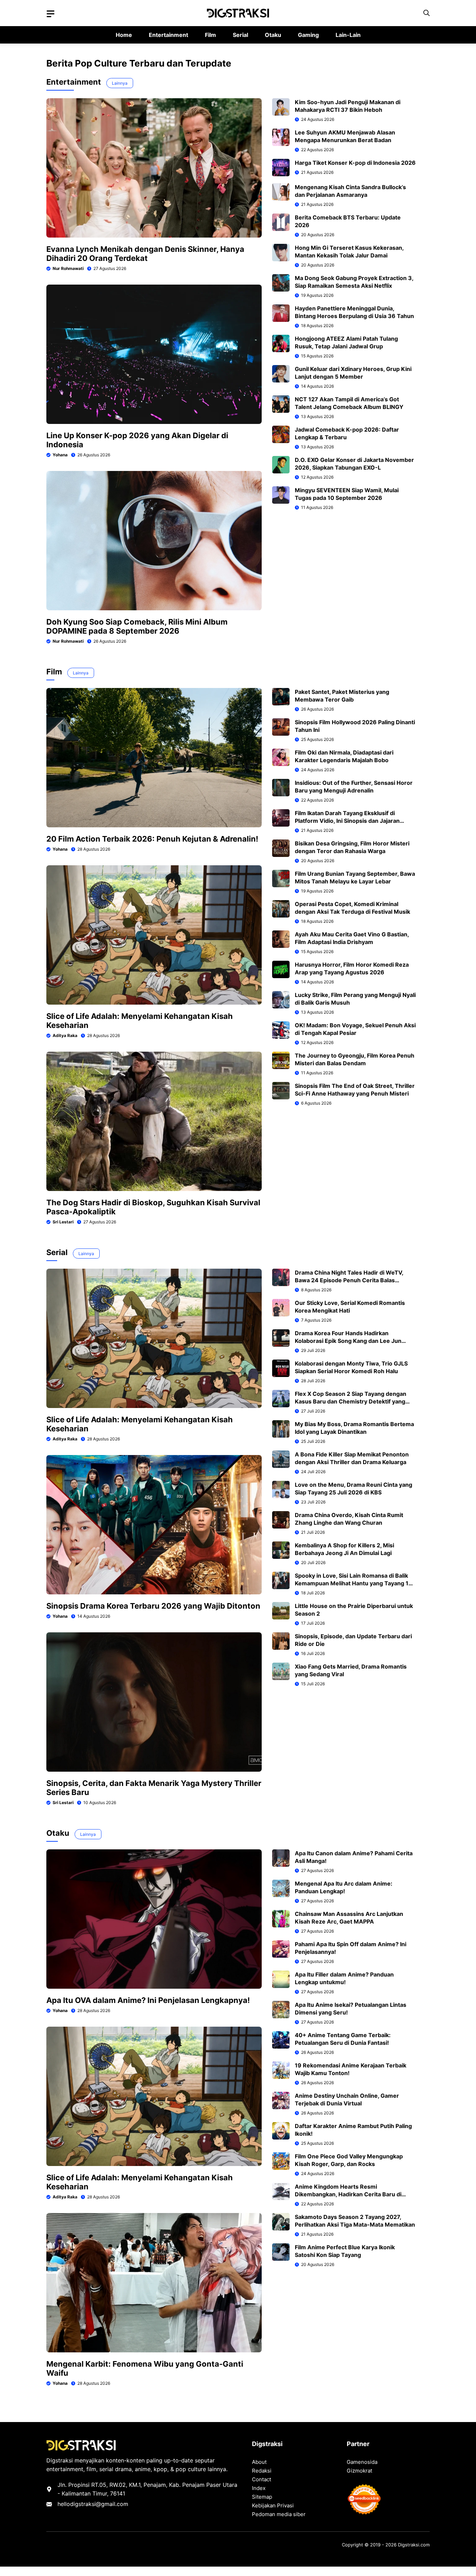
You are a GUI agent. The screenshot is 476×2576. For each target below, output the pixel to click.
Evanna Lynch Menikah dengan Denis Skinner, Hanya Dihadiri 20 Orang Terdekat (145, 254)
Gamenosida (362, 2462)
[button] (427, 13)
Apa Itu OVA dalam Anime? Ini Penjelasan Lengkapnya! (148, 2000)
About (259, 2462)
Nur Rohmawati (68, 268)
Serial (240, 35)
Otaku (273, 35)
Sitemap (262, 2497)
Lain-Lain (348, 35)
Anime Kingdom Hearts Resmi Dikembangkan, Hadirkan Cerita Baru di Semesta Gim (348, 2194)
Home (124, 35)
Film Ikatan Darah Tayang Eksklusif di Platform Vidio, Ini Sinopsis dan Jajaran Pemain (347, 821)
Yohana (60, 455)
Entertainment (168, 35)
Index (259, 2488)
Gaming (308, 35)
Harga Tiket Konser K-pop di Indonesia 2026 (355, 163)
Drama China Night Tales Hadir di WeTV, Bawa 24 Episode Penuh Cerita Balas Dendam (349, 1280)
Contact (262, 2479)
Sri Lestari (63, 1222)
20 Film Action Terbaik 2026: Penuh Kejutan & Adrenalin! (152, 839)
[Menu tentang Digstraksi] (51, 14)
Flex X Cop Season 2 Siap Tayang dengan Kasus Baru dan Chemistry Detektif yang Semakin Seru (351, 1401)
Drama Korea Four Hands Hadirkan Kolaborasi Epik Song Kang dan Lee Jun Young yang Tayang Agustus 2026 (348, 1341)
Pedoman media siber (279, 2514)
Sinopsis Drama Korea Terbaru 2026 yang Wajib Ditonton (153, 1606)
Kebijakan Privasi (273, 2505)
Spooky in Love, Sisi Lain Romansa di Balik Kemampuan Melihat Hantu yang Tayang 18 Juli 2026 (354, 1583)
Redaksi (262, 2471)
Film (210, 35)
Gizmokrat (359, 2471)
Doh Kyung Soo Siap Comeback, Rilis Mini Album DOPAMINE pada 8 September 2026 (137, 626)
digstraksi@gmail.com (99, 2504)
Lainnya (120, 83)
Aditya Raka (65, 1035)
